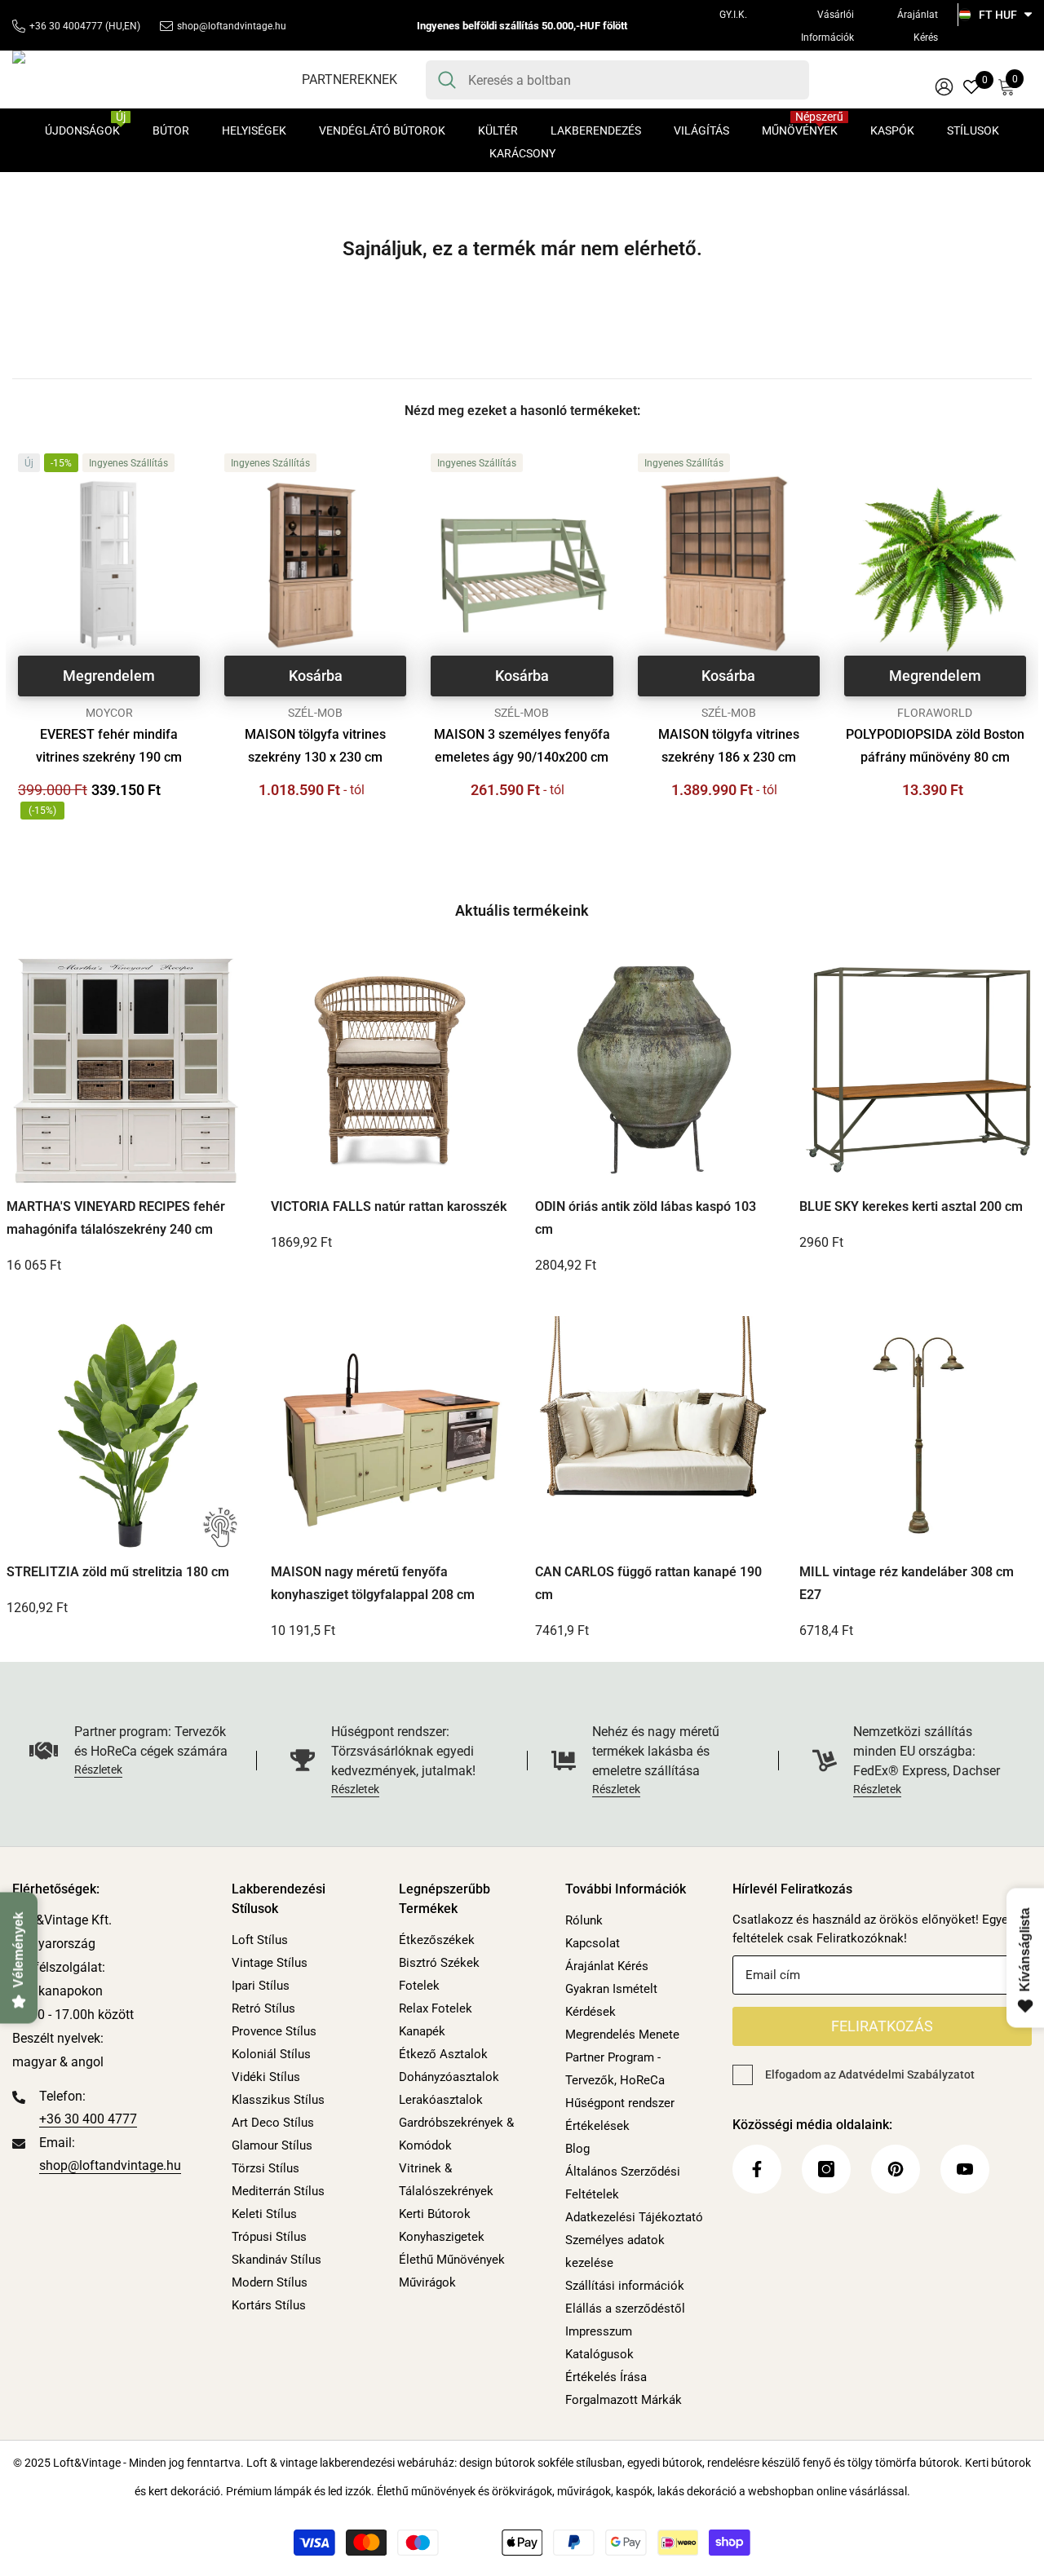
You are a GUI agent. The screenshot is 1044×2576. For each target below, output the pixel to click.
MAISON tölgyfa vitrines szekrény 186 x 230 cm (729, 746)
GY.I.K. (733, 15)
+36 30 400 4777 (88, 2119)
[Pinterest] (896, 2169)
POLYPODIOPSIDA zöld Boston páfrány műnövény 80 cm (935, 746)
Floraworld (935, 713)
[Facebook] (757, 2169)
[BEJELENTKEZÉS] (944, 86)
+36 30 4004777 (66, 26)
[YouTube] (965, 2169)
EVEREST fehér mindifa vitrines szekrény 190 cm (109, 746)
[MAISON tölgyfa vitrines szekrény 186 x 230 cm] (729, 565)
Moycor (109, 713)
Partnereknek (349, 80)
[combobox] (633, 80)
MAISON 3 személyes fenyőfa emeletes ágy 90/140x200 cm (522, 746)
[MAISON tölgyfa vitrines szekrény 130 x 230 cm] (315, 565)
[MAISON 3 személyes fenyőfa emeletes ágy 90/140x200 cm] (522, 565)
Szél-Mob (315, 713)
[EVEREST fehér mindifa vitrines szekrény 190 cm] (109, 565)
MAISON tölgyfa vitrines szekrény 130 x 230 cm (315, 746)
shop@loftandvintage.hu (232, 26)
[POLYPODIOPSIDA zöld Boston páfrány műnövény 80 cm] (935, 565)
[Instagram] (826, 2169)
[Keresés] (617, 80)
